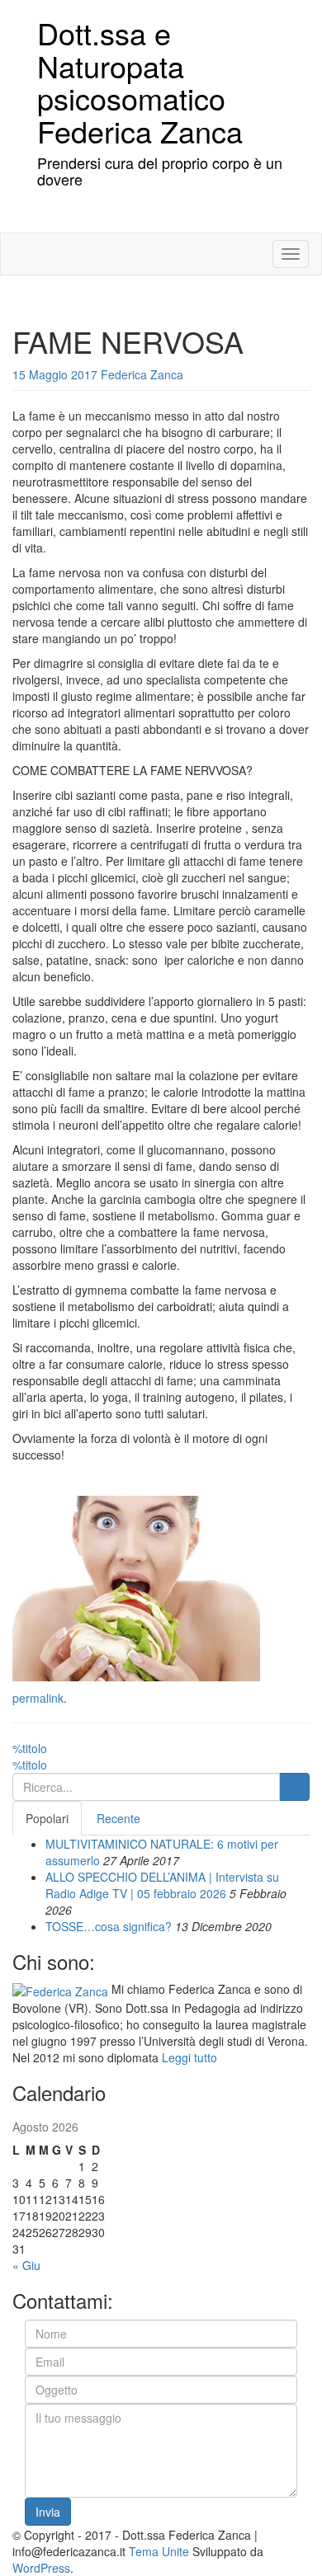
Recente (118, 1818)
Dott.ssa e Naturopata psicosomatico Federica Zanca (140, 82)
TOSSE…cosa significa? (109, 1926)
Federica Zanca (142, 374)
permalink (38, 1698)
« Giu (26, 2265)
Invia (48, 2512)
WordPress (41, 2568)
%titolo (30, 1748)
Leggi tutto (189, 2057)
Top (283, 2537)
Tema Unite (159, 2551)
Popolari (47, 1818)
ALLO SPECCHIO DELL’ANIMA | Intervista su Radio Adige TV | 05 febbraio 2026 (162, 1885)
